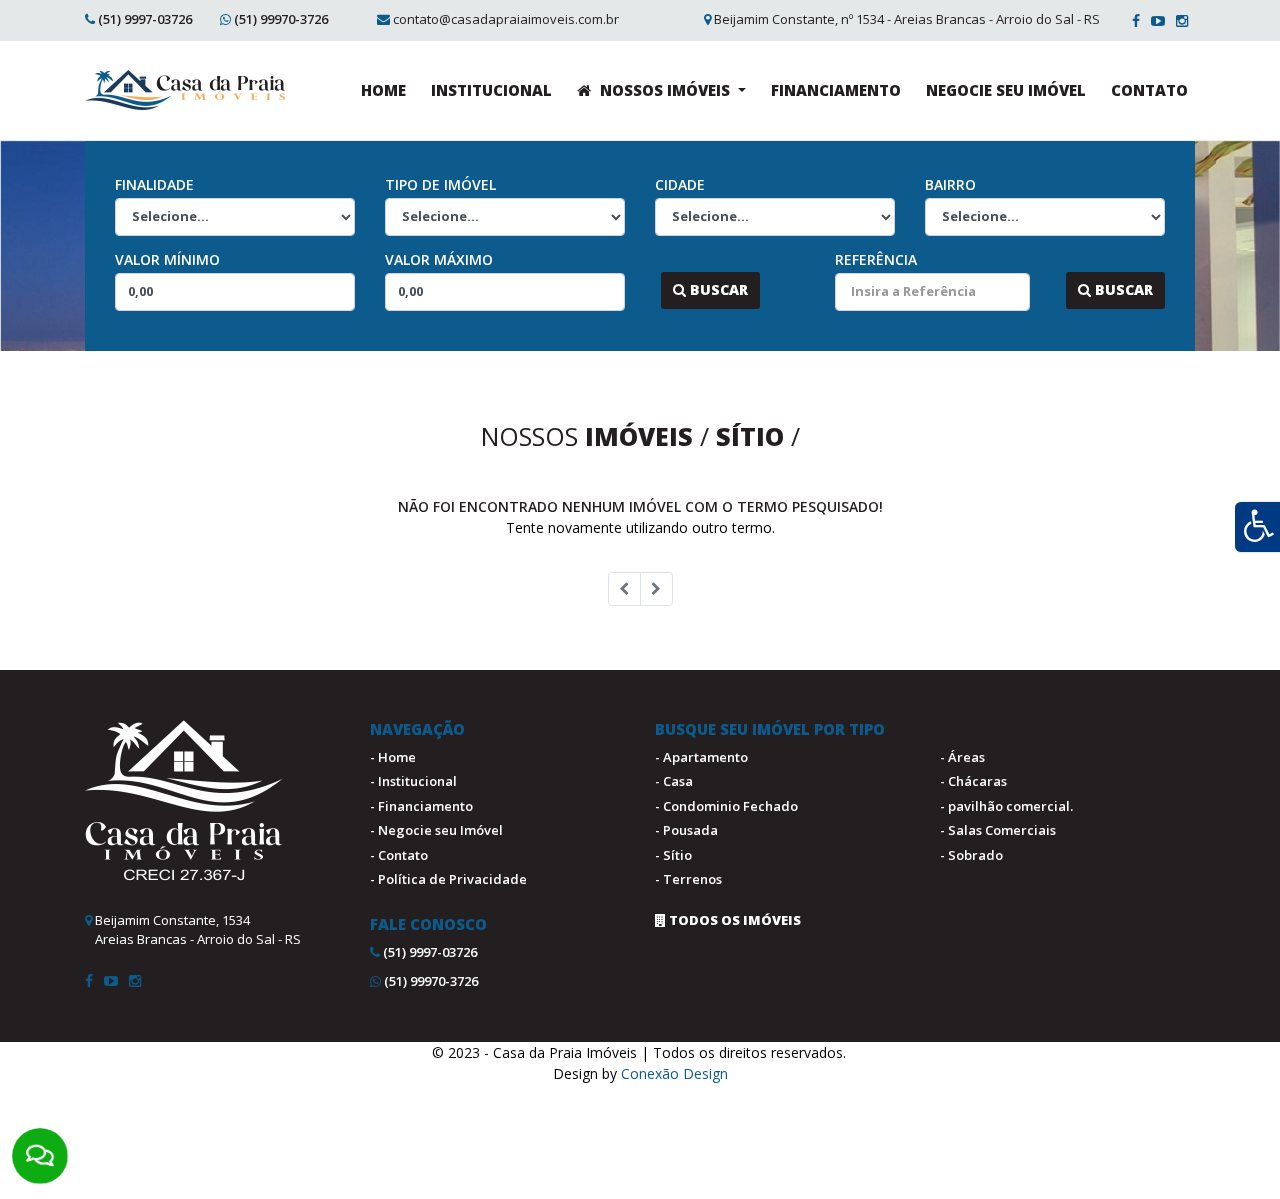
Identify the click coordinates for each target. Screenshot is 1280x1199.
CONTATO (1149, 90)
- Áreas (962, 757)
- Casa (674, 781)
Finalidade (154, 184)
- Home (393, 757)
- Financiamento (421, 806)
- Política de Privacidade (448, 879)
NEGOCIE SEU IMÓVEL (1006, 90)
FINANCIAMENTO (836, 90)
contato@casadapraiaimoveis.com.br (506, 19)
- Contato (399, 855)
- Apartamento (701, 757)
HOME (383, 90)
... (651, 289)
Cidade (680, 184)
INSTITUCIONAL (491, 90)
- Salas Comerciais (998, 830)
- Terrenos (688, 879)
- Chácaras (973, 781)
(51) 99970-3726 (281, 19)
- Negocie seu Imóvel (436, 830)
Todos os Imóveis (733, 920)
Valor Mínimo (167, 259)
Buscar (717, 289)
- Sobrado (971, 855)
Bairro (950, 184)
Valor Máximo (439, 259)
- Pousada (686, 830)
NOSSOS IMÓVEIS (665, 90)
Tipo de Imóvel (440, 184)
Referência (876, 259)
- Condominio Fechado (726, 806)
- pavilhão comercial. (1006, 806)
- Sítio (673, 855)
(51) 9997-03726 (145, 19)
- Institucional (413, 781)
